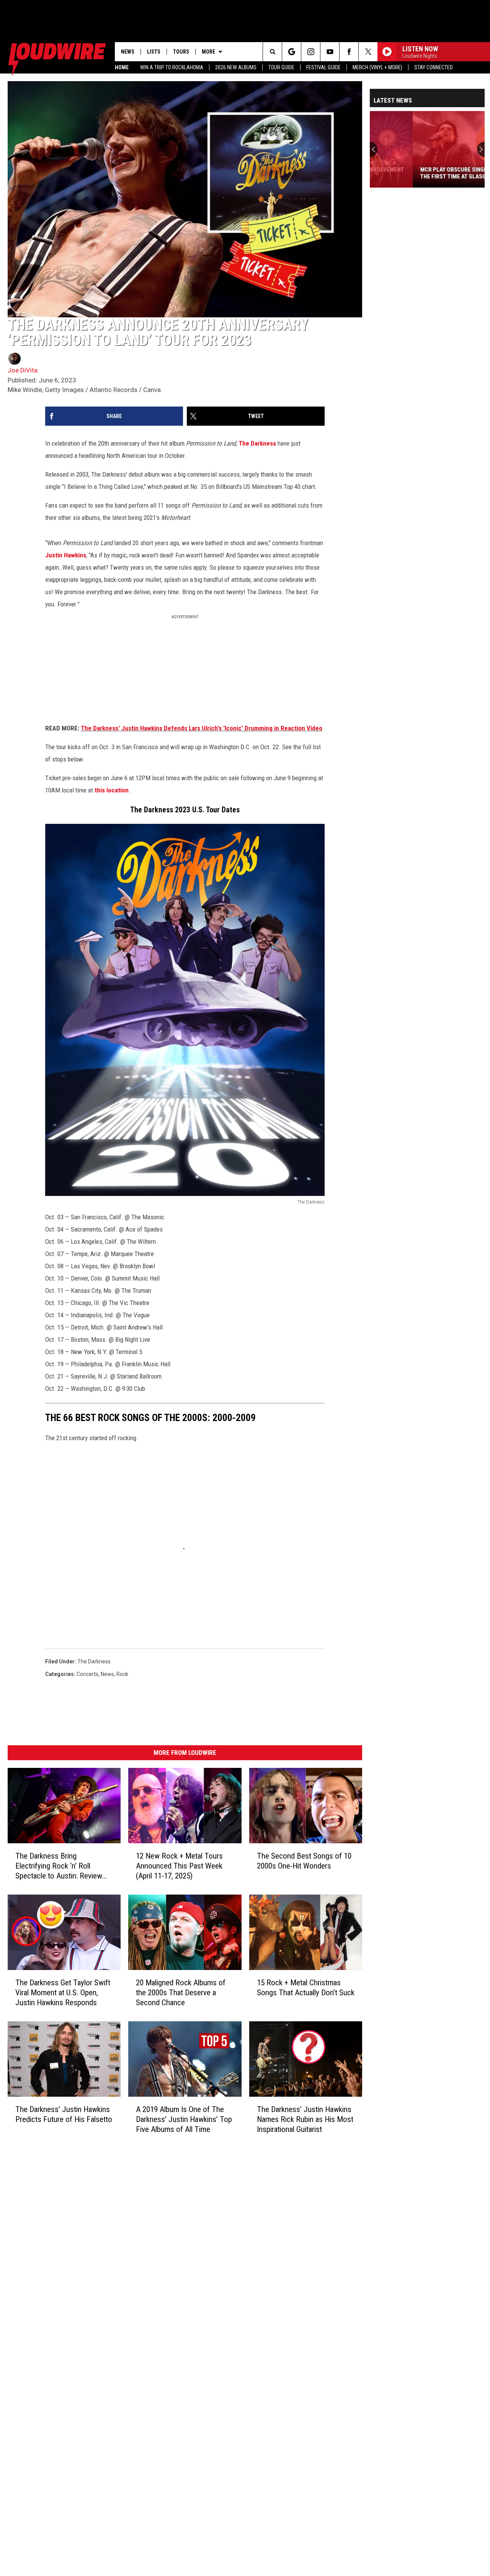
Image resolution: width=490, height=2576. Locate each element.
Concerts (87, 1674)
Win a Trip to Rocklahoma (172, 67)
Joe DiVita (23, 370)
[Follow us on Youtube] (330, 52)
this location (112, 790)
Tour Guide (281, 67)
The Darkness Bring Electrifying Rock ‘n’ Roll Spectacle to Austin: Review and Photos (59, 1866)
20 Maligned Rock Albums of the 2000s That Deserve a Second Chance (181, 1993)
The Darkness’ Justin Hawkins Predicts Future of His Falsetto (64, 2114)
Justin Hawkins (66, 555)
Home (122, 67)
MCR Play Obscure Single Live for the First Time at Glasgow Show (424, 173)
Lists (154, 52)
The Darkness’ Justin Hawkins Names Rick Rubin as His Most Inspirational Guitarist (305, 2119)
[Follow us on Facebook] (349, 52)
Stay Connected (434, 67)
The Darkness (257, 443)
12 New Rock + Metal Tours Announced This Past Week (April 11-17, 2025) (179, 1866)
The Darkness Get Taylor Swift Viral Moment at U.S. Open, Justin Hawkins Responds (63, 1993)
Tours (181, 52)
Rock (122, 1674)
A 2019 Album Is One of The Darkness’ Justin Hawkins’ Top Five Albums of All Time (184, 2119)
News (128, 52)
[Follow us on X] (368, 52)
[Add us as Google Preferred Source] (292, 52)
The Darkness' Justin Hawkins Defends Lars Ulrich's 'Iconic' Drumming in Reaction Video (202, 728)
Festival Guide (323, 67)
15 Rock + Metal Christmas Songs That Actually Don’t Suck (306, 1988)
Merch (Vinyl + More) (377, 67)
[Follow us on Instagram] (311, 52)
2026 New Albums (236, 67)
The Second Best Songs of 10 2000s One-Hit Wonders (304, 1861)
